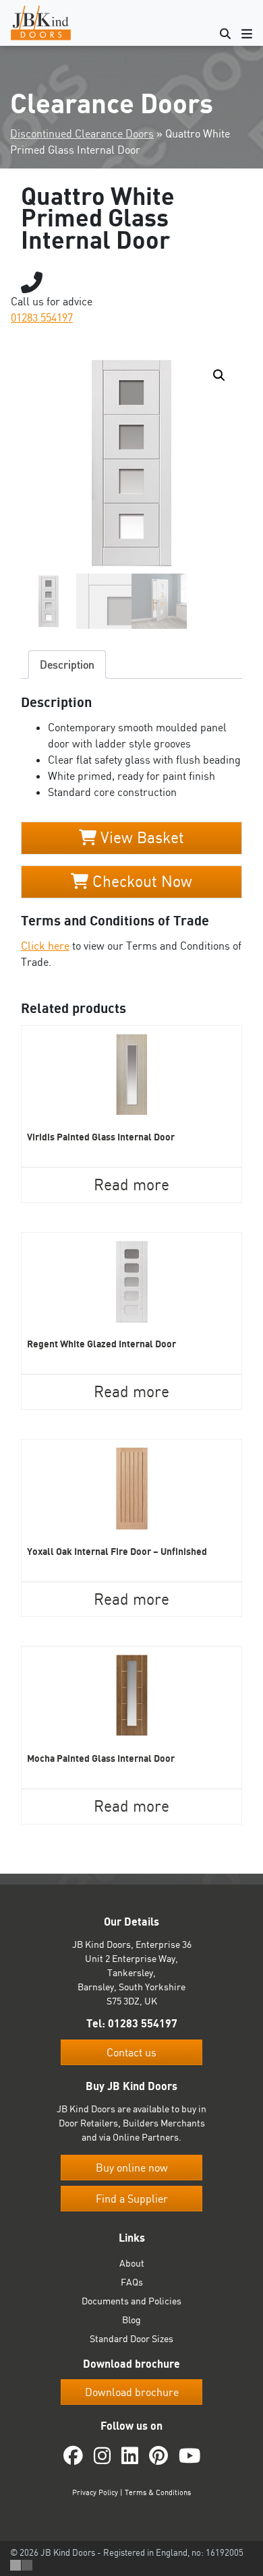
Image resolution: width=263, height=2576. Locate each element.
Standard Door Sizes (131, 2338)
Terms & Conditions (158, 2492)
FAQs (132, 2282)
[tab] (67, 665)
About (132, 2263)
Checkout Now (140, 881)
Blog (131, 2320)
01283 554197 (42, 317)
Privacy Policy (95, 2492)
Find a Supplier (132, 2199)
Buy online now (132, 2168)
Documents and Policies (131, 2301)
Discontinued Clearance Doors (82, 133)
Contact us (131, 2052)
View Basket (140, 837)
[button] (219, 375)
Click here (45, 946)
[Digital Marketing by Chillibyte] (21, 2565)
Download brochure (132, 2392)
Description (67, 665)
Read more (131, 1185)
